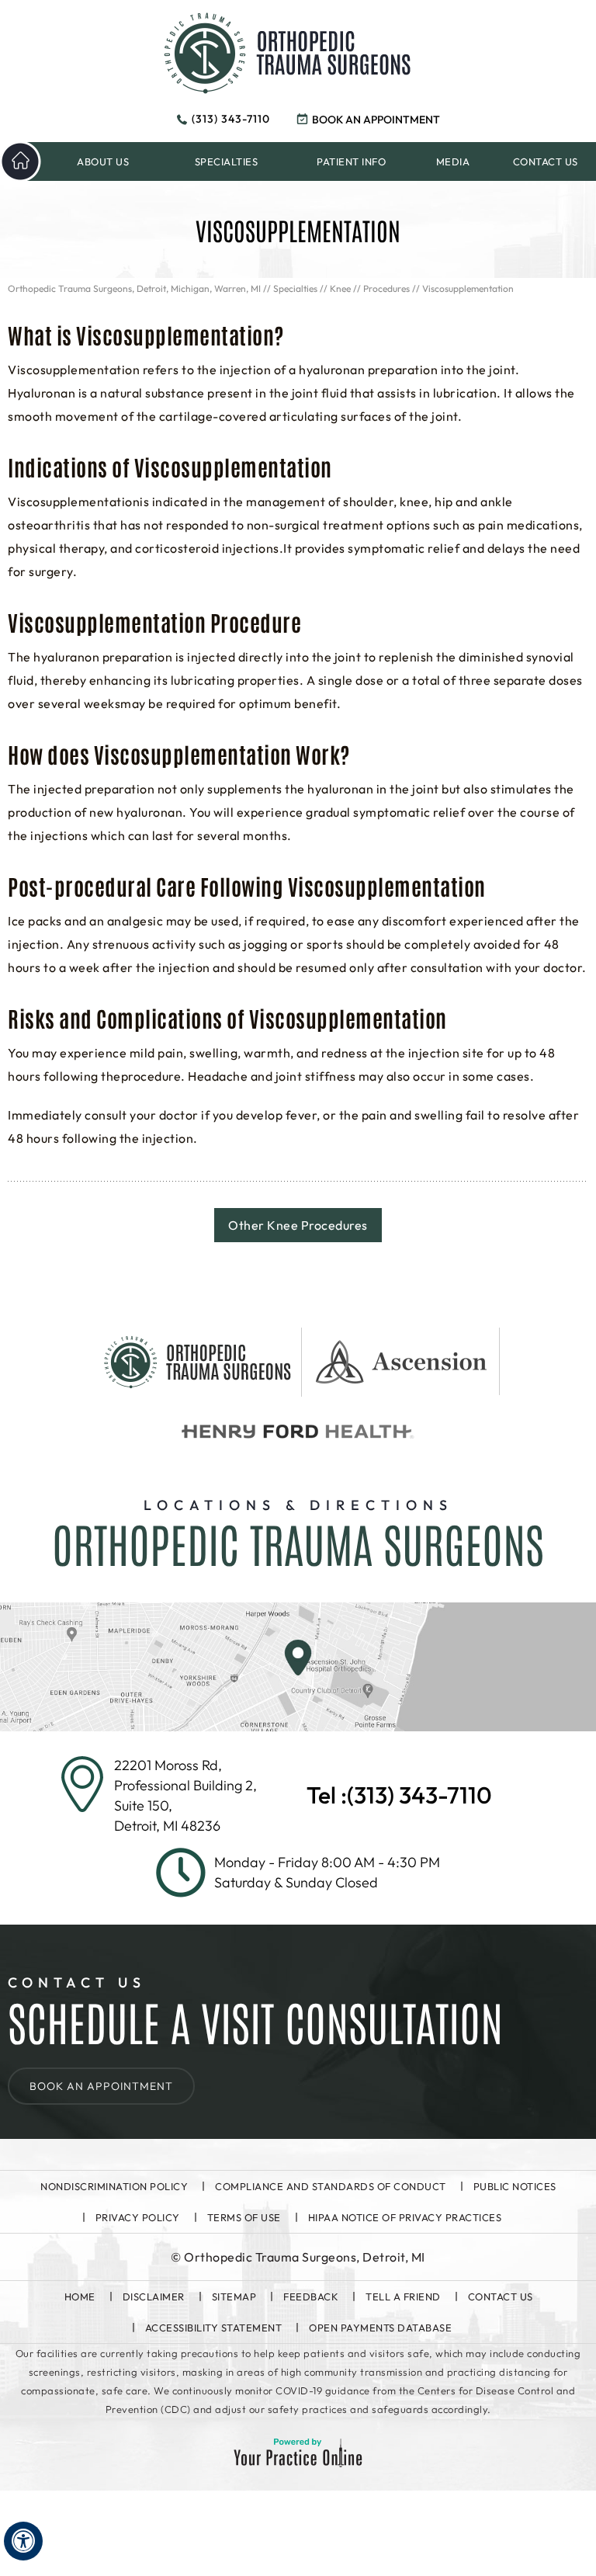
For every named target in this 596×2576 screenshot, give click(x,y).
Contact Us (501, 2297)
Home (80, 2297)
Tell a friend (403, 2297)
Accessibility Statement (214, 2328)
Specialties (295, 288)
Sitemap (234, 2297)
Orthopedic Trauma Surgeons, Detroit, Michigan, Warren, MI (134, 288)
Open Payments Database (380, 2328)
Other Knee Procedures (298, 1225)
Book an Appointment (376, 120)
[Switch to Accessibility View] (23, 2541)
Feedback (311, 2297)
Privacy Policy (138, 2217)
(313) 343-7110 (231, 119)
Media (453, 161)
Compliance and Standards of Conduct (331, 2186)
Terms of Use (244, 2217)
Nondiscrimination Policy (114, 2186)
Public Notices (515, 2186)
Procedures (386, 288)
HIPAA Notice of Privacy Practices (405, 2217)
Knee (340, 288)
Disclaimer (154, 2297)
